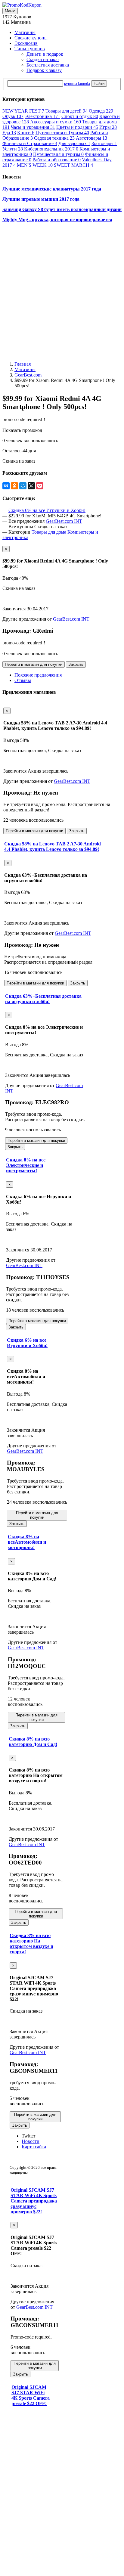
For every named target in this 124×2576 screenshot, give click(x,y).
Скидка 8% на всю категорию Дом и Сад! (33, 1742)
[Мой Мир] (23, 486)
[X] (31, 486)
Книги (26, 133)
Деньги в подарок (45, 54)
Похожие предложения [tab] (38, 675)
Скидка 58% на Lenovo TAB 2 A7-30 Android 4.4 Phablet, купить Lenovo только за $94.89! (53, 846)
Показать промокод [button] (22, 430)
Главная (23, 364)
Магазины (25, 32)
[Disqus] (35, 2489)
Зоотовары (104, 143)
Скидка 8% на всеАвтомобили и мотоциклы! (27, 1542)
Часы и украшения (33, 127)
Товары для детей (67, 111)
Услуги (13, 149)
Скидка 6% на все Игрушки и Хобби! (47, 510)
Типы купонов (30, 49)
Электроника (42, 116)
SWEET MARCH (73, 165)
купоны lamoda (77, 84)
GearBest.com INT (64, 521)
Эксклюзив (26, 43)
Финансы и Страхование (30, 143)
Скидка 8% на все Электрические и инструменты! (26, 1165)
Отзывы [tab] (23, 680)
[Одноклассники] (14, 486)
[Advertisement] (62, 289)
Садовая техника (54, 138)
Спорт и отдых (80, 116)
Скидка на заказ (43, 59)
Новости (31, 2141)
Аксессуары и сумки (56, 122)
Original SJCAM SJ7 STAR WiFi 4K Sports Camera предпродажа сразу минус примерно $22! (34, 2201)
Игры (108, 127)
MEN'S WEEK (35, 165)
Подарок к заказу (44, 70)
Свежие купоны (31, 38)
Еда (9, 133)
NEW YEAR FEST (23, 111)
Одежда (101, 111)
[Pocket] (40, 486)
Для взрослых (74, 143)
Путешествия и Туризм (62, 133)
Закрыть (76, 664)
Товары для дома (49, 532)
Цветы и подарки (77, 127)
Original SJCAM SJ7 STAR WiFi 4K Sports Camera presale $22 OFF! (31, 2395)
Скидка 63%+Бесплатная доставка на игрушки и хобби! (43, 999)
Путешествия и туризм (58, 154)
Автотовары (91, 138)
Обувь (13, 116)
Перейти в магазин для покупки (34, 664)
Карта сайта (34, 2147)
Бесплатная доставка (48, 65)
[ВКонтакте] (6, 486)
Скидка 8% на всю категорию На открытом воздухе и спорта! (31, 1944)
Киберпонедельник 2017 (51, 149)
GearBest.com (28, 375)
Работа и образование (57, 160)
